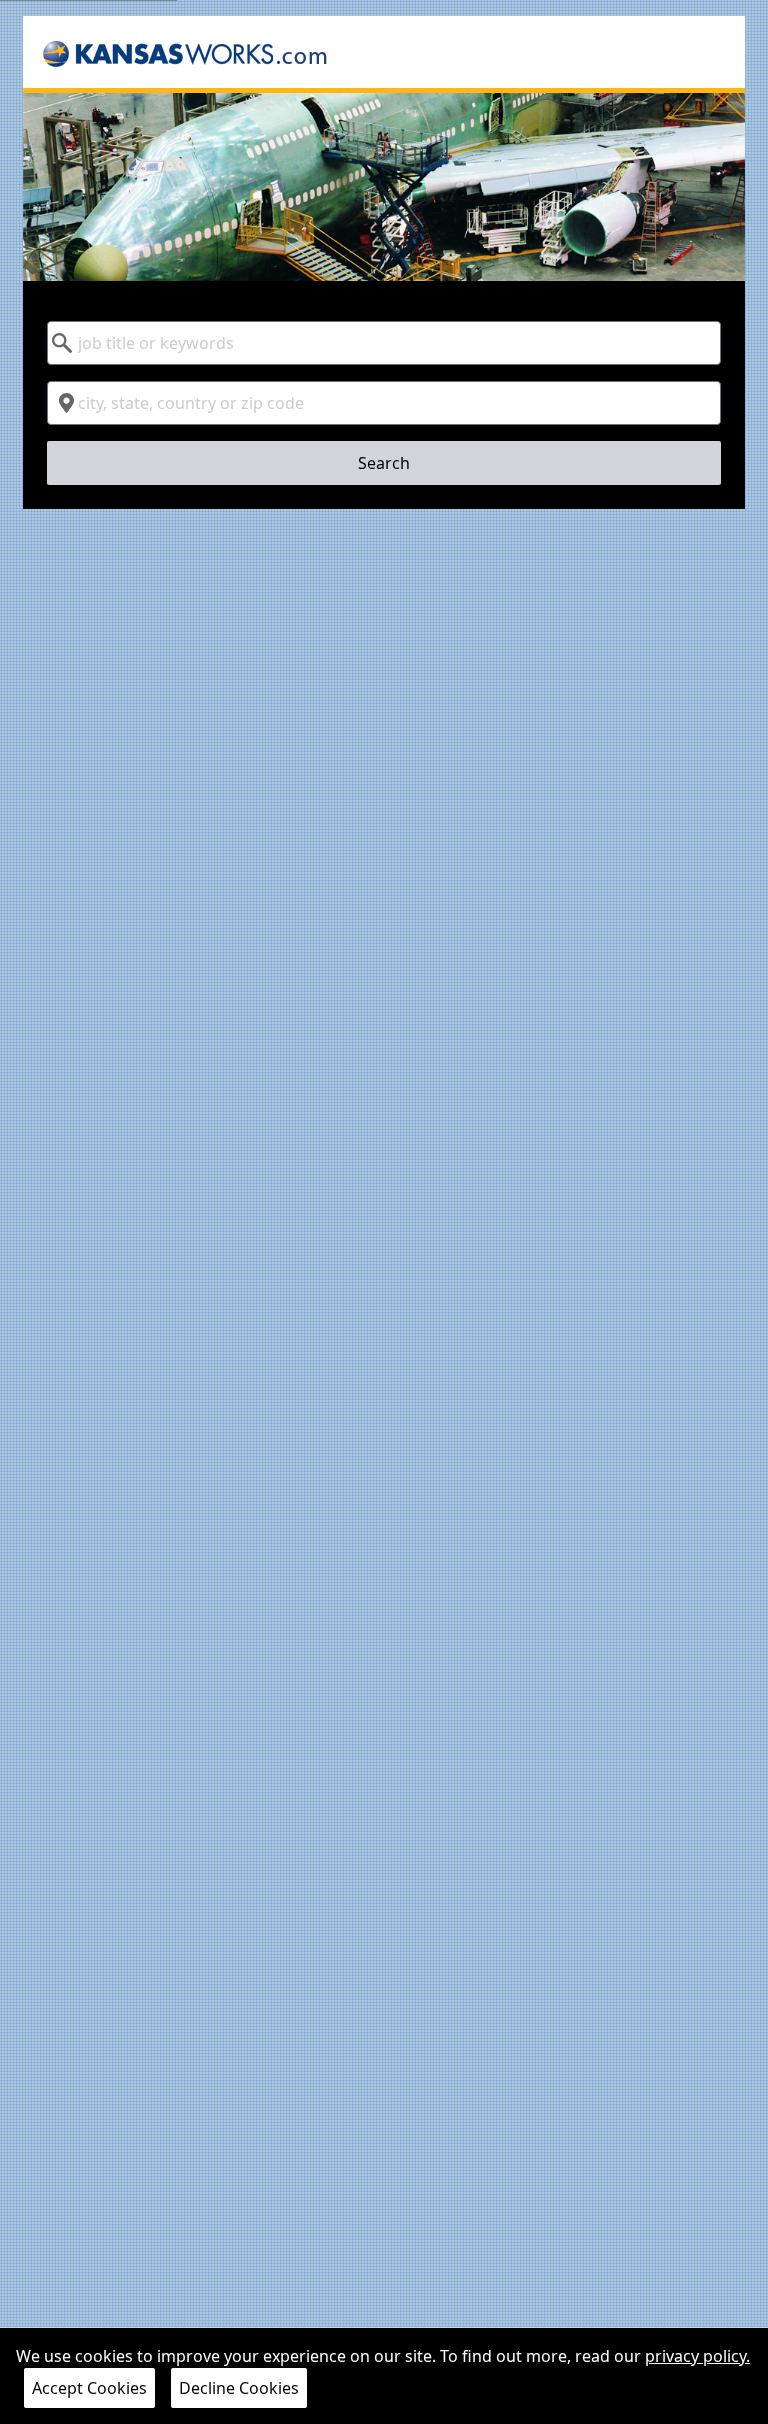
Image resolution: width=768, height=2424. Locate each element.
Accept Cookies (89, 2388)
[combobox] (384, 343)
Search (384, 463)
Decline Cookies (239, 2388)
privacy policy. (697, 2356)
